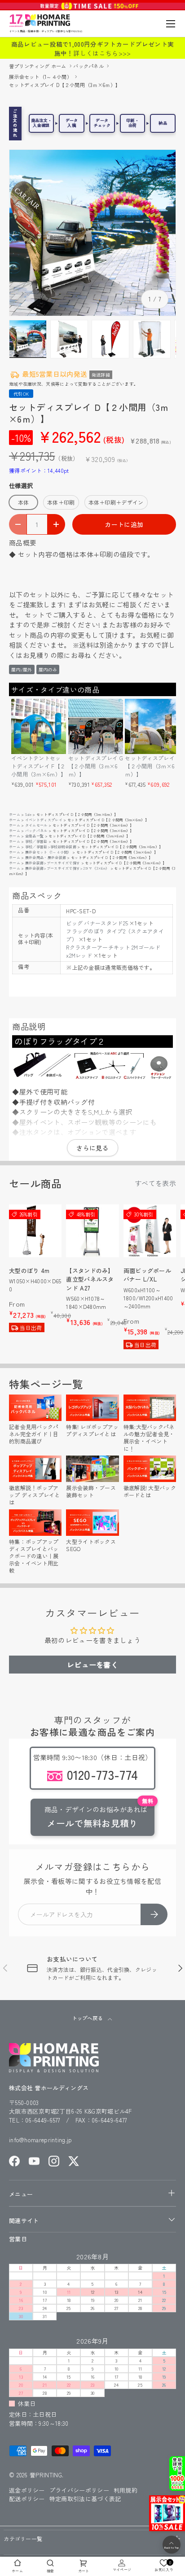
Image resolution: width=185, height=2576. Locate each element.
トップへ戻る (88, 2018)
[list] (92, 233)
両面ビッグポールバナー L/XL (147, 1275)
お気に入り (164, 2565)
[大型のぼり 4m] (35, 1231)
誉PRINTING (46, 2475)
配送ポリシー (27, 2499)
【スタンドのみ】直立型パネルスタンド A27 (90, 1279)
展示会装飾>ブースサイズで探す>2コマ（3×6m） (67, 868)
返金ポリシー (27, 2490)
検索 (51, 2571)
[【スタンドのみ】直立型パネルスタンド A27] (92, 1231)
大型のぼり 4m (29, 1271)
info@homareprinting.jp (41, 2140)
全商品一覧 (35, 836)
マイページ (122, 2569)
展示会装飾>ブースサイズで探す (53, 863)
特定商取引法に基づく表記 (85, 2499)
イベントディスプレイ (44, 820)
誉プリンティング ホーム (38, 66)
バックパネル (89, 66)
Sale (28, 814)
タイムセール (36, 825)
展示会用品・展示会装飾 (46, 857)
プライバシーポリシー (79, 2490)
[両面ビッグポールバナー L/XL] (150, 1231)
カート (84, 2571)
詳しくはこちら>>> (102, 53)
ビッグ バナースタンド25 (97, 923)
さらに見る (92, 1148)
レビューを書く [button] (92, 1665)
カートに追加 (124, 524)
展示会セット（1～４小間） (41, 77)
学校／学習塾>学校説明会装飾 (51, 847)
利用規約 (126, 2490)
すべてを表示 (155, 1183)
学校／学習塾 (36, 841)
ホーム (15, 814)
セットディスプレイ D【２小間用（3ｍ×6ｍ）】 (65, 85)
